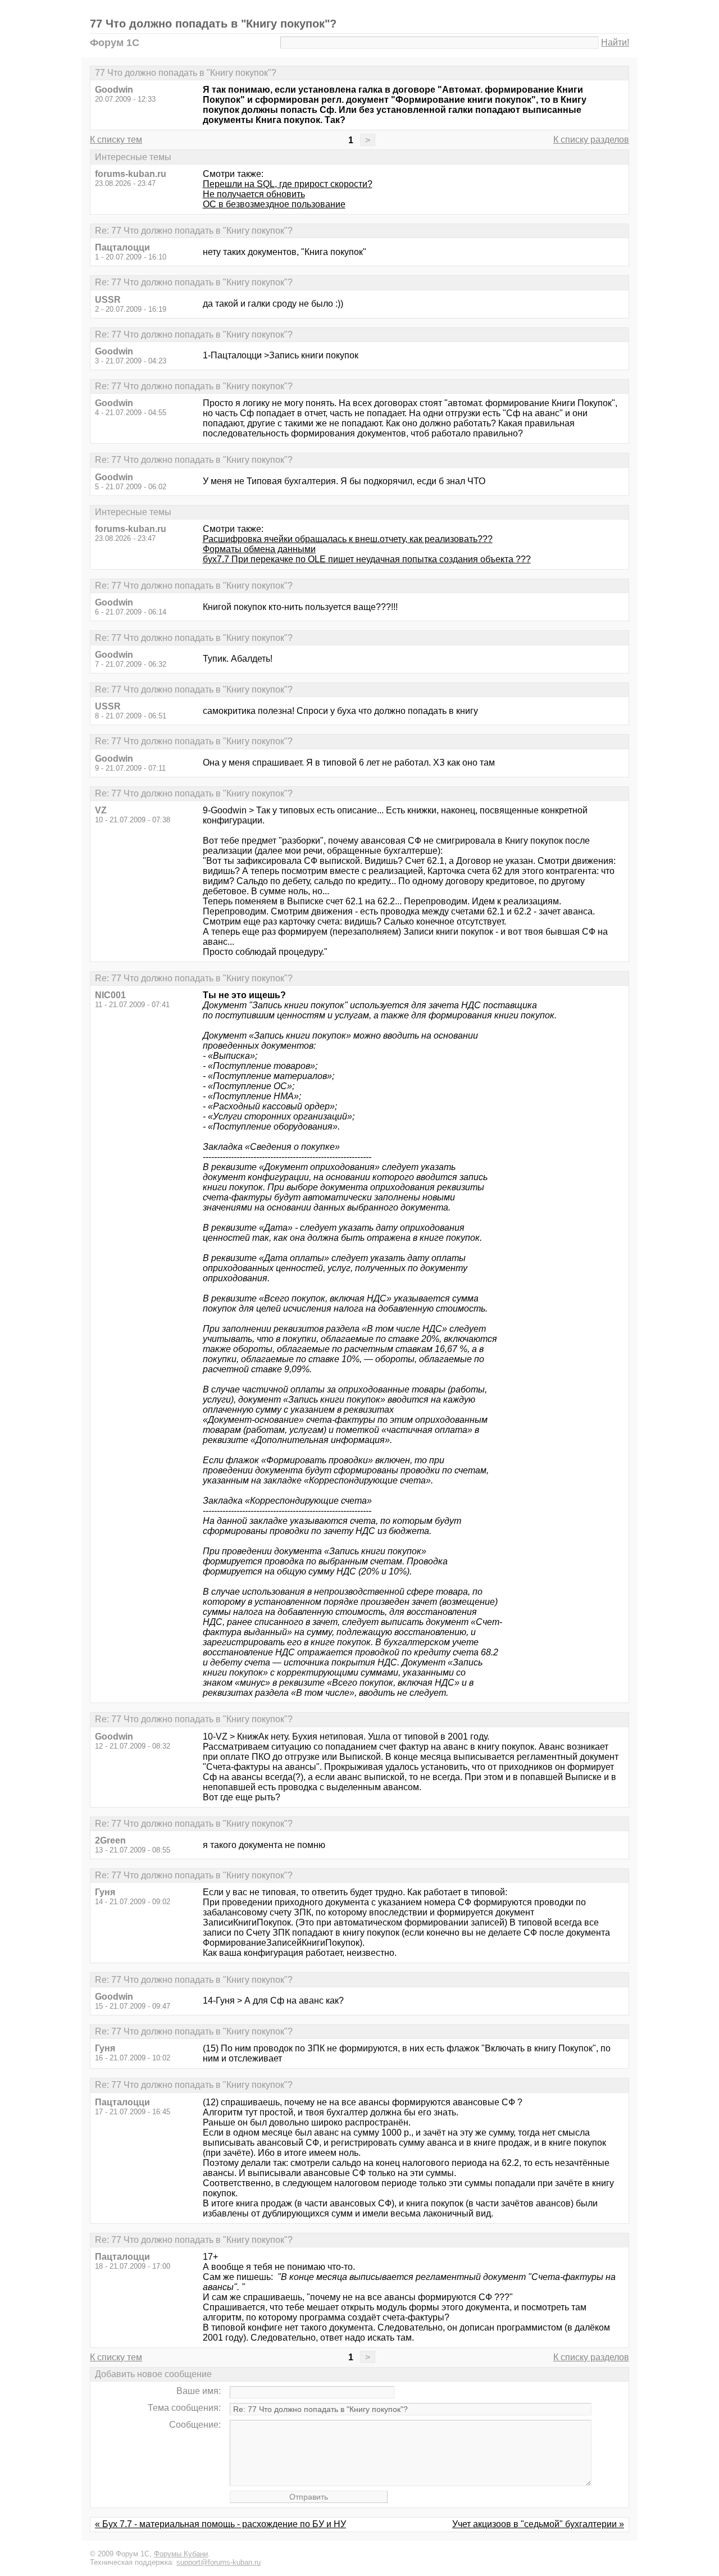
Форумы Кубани (181, 2554)
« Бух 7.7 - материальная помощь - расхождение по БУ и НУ (220, 2524)
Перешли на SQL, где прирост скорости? (288, 184)
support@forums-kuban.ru (219, 2562)
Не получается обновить (254, 194)
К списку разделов (591, 140)
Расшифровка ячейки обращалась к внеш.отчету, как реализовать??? (348, 539)
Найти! (615, 42)
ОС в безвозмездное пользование (274, 204)
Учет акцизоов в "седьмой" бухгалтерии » (538, 2524)
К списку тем (116, 140)
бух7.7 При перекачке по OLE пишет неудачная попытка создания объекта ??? (367, 559)
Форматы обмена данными (259, 549)
